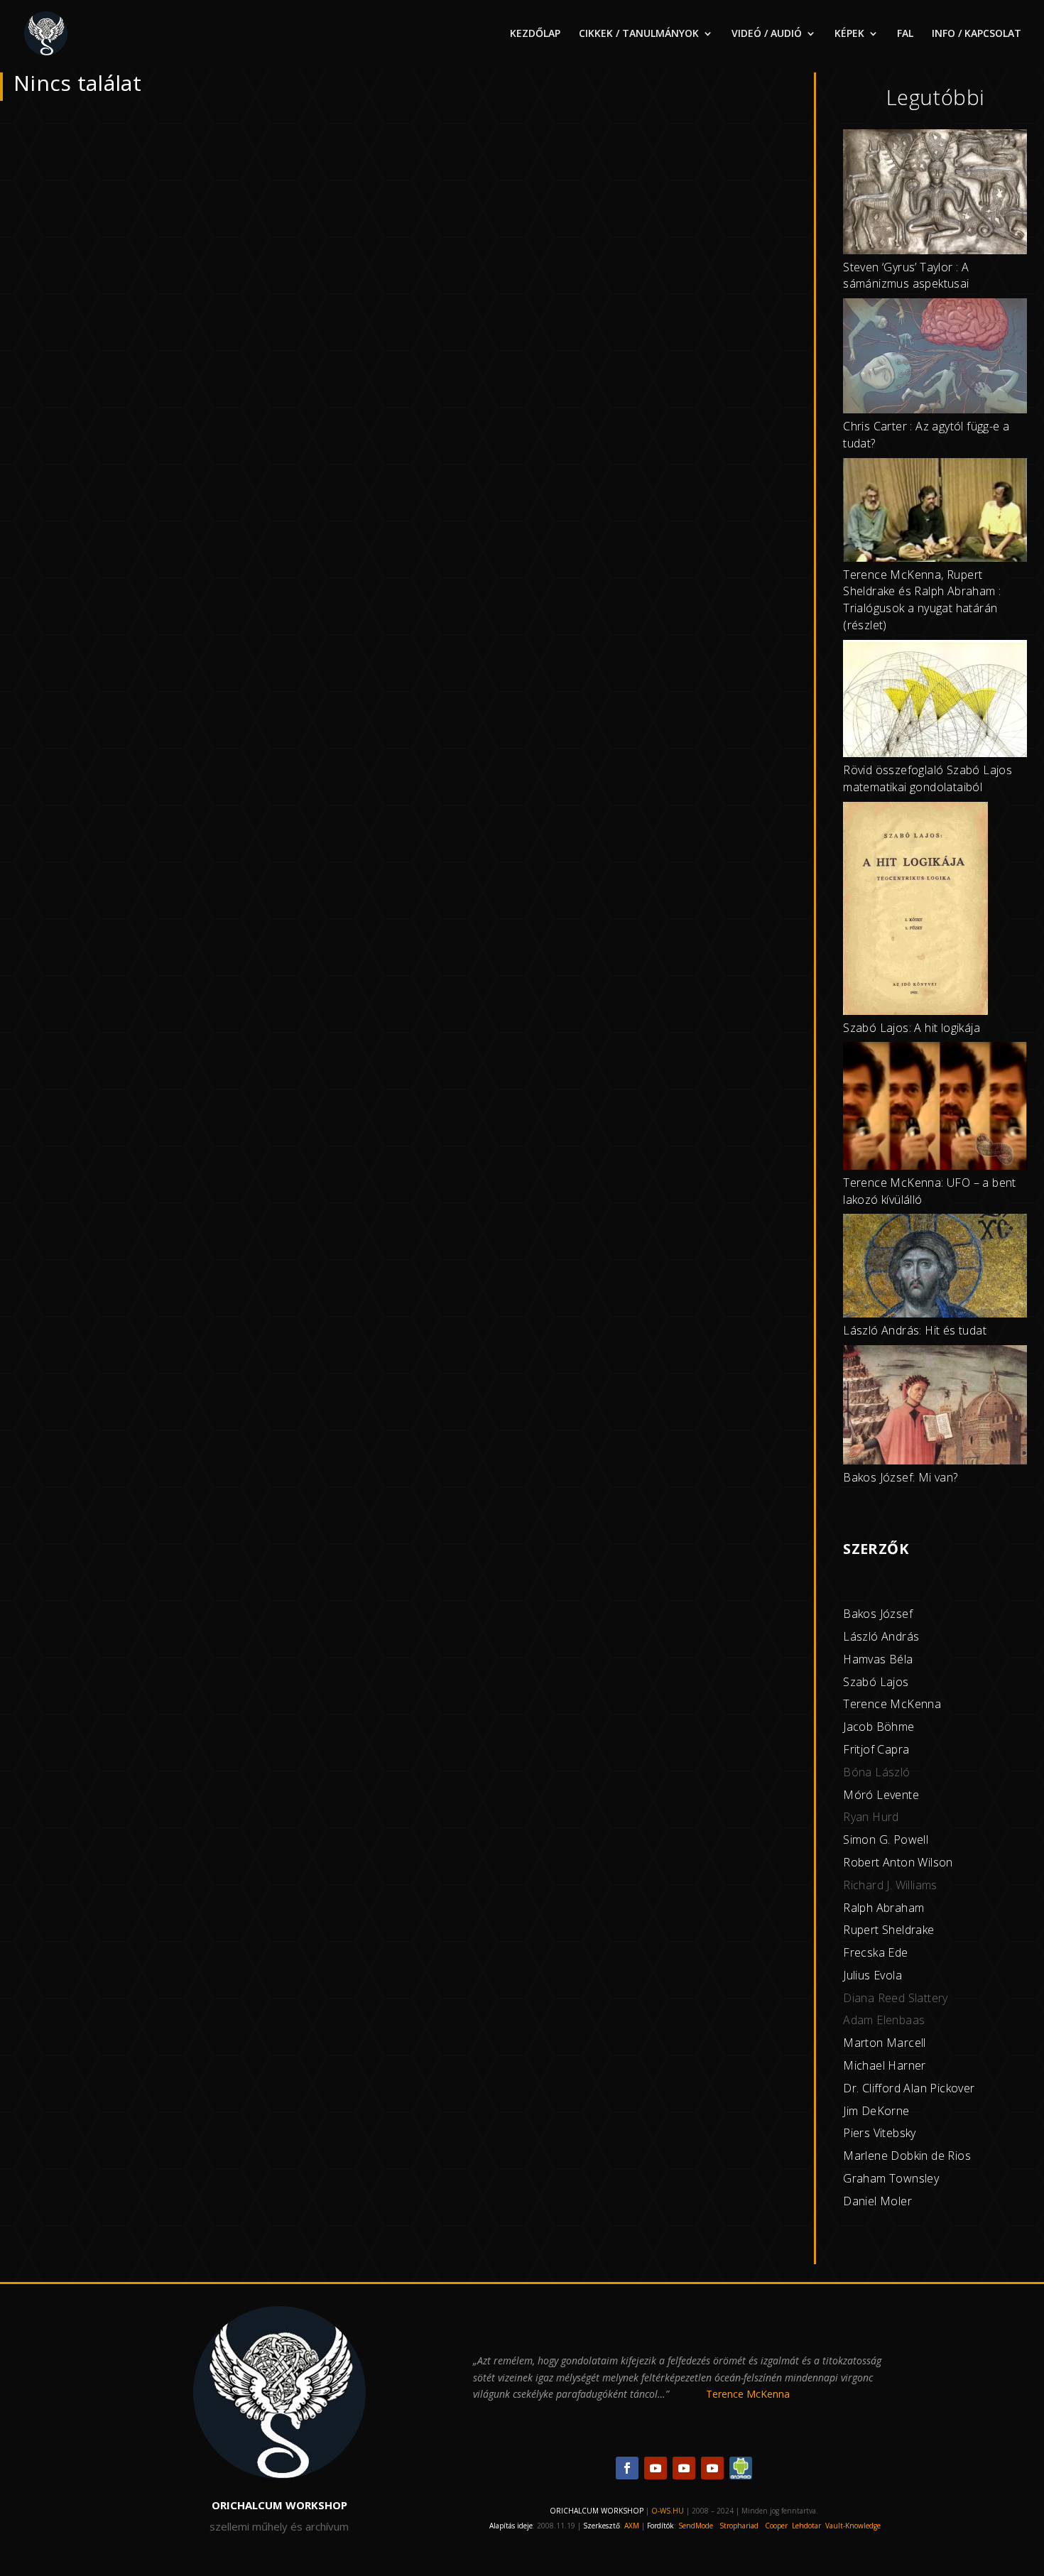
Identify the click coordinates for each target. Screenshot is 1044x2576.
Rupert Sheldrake (888, 1930)
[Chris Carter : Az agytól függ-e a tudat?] (935, 358)
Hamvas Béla (878, 1659)
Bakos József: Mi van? (900, 1477)
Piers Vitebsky (880, 2133)
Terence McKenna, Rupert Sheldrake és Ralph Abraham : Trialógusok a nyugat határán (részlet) (922, 600)
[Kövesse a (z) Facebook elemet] (627, 2468)
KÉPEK (849, 34)
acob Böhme (881, 1727)
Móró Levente (881, 1795)
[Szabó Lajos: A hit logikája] (915, 911)
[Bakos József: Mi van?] (935, 1407)
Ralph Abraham (883, 1908)
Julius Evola (872, 1975)
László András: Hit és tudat (915, 1330)
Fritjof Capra (876, 1749)
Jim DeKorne (876, 2111)
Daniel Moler (877, 2201)
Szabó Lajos (876, 1682)
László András (881, 1636)
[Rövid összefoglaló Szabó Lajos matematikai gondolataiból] (935, 701)
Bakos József (878, 1614)
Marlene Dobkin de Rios (907, 2156)
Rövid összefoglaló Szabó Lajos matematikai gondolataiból (928, 778)
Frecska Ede (875, 1952)
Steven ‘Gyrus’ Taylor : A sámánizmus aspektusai (906, 276)
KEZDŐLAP (535, 34)
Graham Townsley (891, 2178)
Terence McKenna (892, 1704)
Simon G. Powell (886, 1839)
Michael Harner (885, 2065)
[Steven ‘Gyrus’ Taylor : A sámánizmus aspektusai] (935, 194)
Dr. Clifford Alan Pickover (909, 2088)
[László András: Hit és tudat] (935, 1268)
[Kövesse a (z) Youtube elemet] (656, 2468)
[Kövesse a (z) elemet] (741, 2468)
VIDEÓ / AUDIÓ (767, 34)
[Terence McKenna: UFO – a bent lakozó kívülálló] (935, 1108)
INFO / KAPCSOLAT (977, 34)
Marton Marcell (885, 2043)
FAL (905, 34)
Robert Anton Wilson (898, 1862)
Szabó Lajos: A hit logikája (912, 1028)
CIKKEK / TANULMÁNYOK (639, 34)
